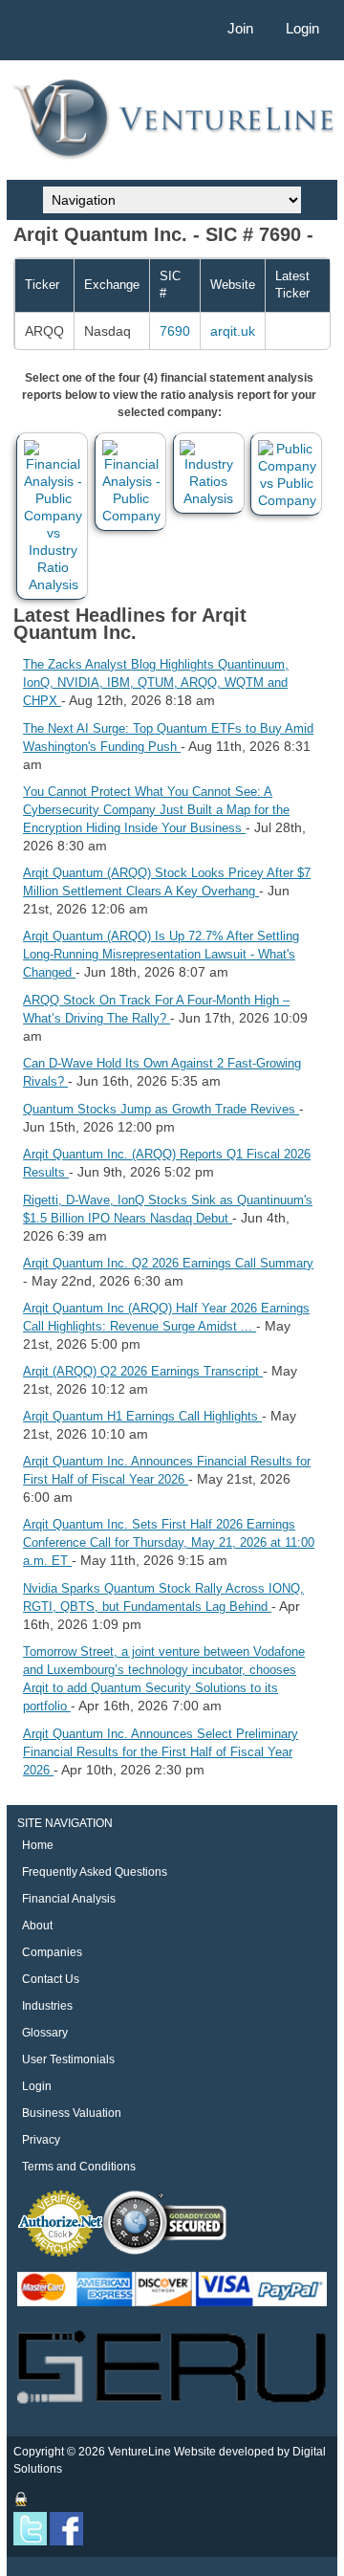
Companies (52, 1952)
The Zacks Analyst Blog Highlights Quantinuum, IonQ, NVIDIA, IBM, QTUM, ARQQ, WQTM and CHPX (156, 683)
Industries (47, 2006)
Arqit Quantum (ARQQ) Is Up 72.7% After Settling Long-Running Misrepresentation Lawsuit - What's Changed (161, 954)
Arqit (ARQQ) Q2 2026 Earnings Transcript (143, 1371)
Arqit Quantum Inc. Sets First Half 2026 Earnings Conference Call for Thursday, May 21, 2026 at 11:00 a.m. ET (169, 1542)
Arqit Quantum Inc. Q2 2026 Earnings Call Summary (168, 1263)
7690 (175, 331)
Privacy (41, 2140)
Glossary (45, 2033)
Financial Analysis (69, 1899)
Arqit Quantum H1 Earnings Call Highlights (142, 1416)
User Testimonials (68, 2059)
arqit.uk (233, 331)
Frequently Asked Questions (95, 1872)
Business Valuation (72, 2113)
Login (302, 28)
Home (38, 1845)
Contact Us (51, 1979)
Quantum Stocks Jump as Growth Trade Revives (161, 1109)
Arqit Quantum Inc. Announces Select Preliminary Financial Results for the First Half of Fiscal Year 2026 (161, 1752)
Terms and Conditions (79, 2167)
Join (240, 28)
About (37, 1926)
